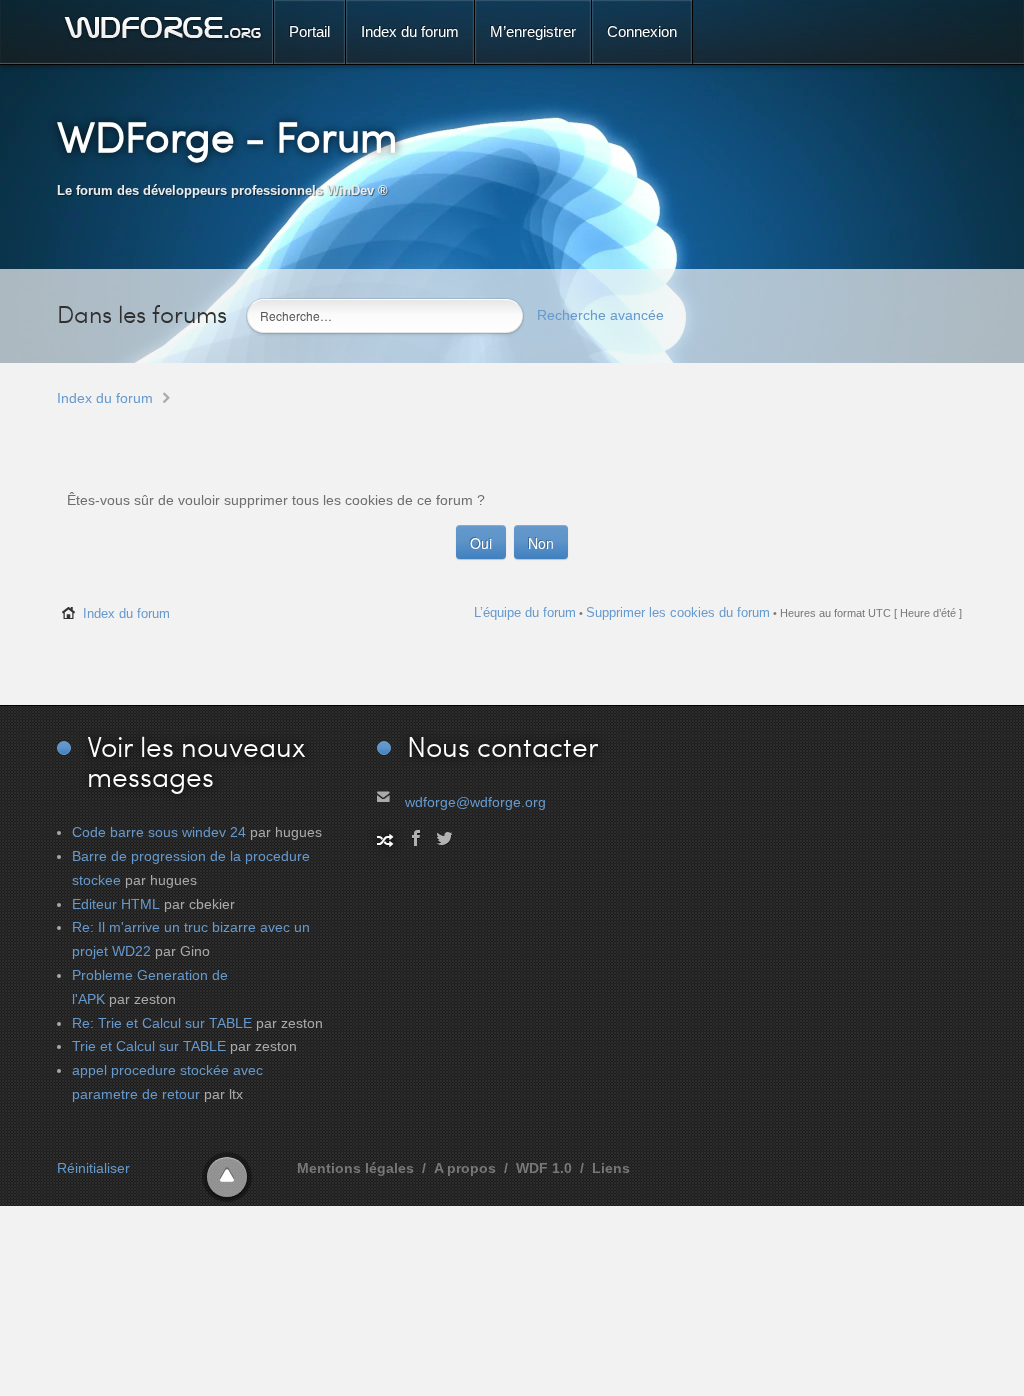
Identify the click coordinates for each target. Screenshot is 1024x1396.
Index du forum (105, 398)
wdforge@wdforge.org (475, 802)
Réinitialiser (93, 1168)
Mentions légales (355, 1168)
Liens (611, 1168)
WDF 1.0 (544, 1168)
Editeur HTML (116, 904)
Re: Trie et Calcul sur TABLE (162, 1023)
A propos (465, 1168)
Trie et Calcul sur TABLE (149, 1046)
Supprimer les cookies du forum (678, 612)
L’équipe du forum (525, 612)
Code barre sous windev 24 (159, 832)
